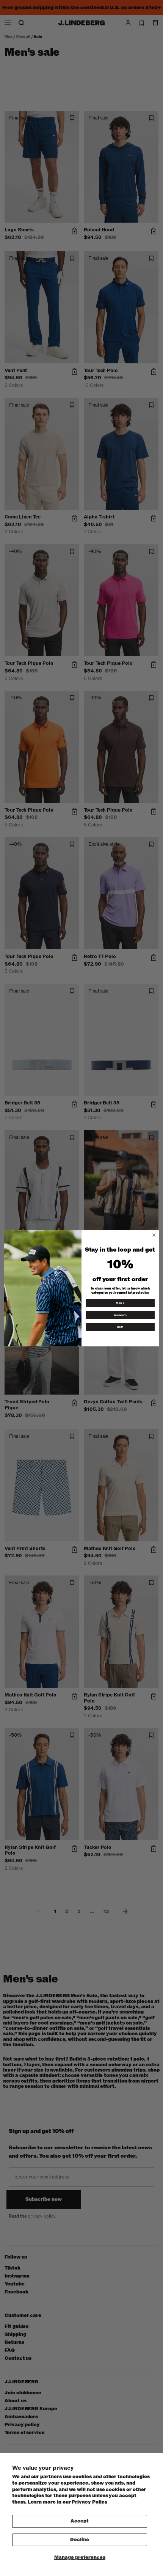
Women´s (120, 1315)
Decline (80, 2540)
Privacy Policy (89, 2502)
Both (120, 1327)
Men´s (120, 1303)
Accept (80, 2521)
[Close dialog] (154, 1235)
